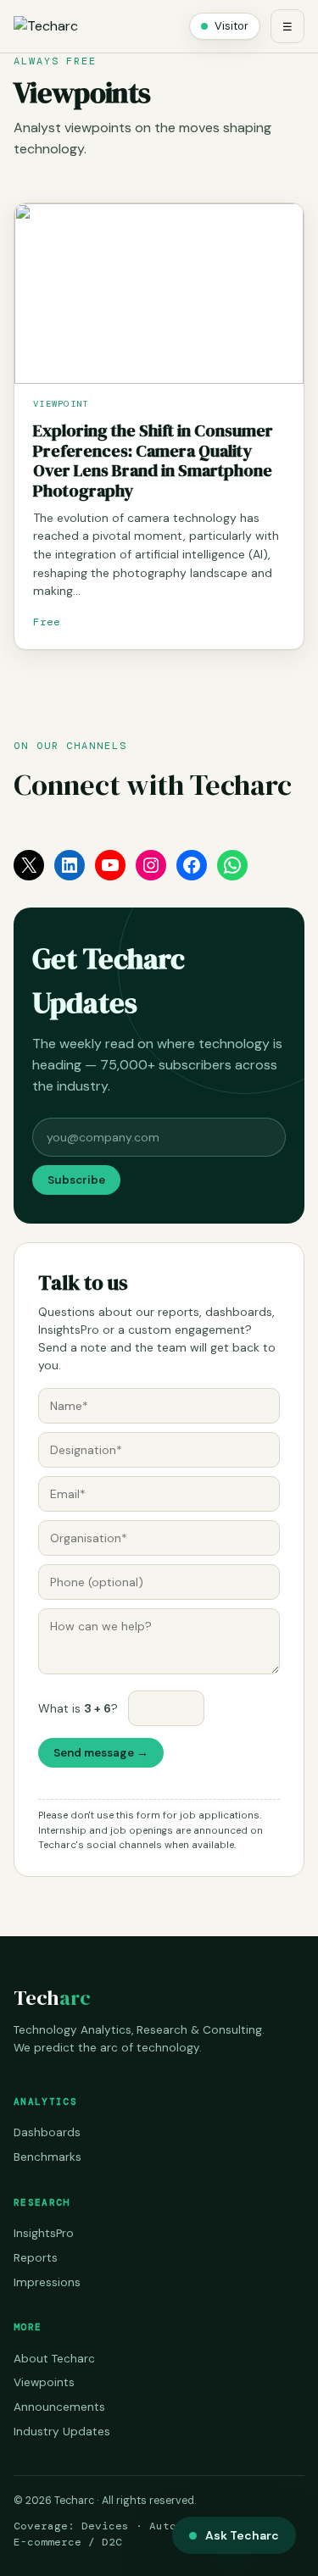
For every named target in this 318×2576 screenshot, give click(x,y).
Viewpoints (44, 2382)
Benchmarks (47, 2157)
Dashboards (47, 2132)
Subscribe (76, 1180)
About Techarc (54, 2359)
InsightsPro (44, 2233)
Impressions (47, 2282)
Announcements (59, 2407)
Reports (36, 2258)
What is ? (78, 1708)
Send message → (101, 1753)
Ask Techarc (242, 2535)
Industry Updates (62, 2432)
